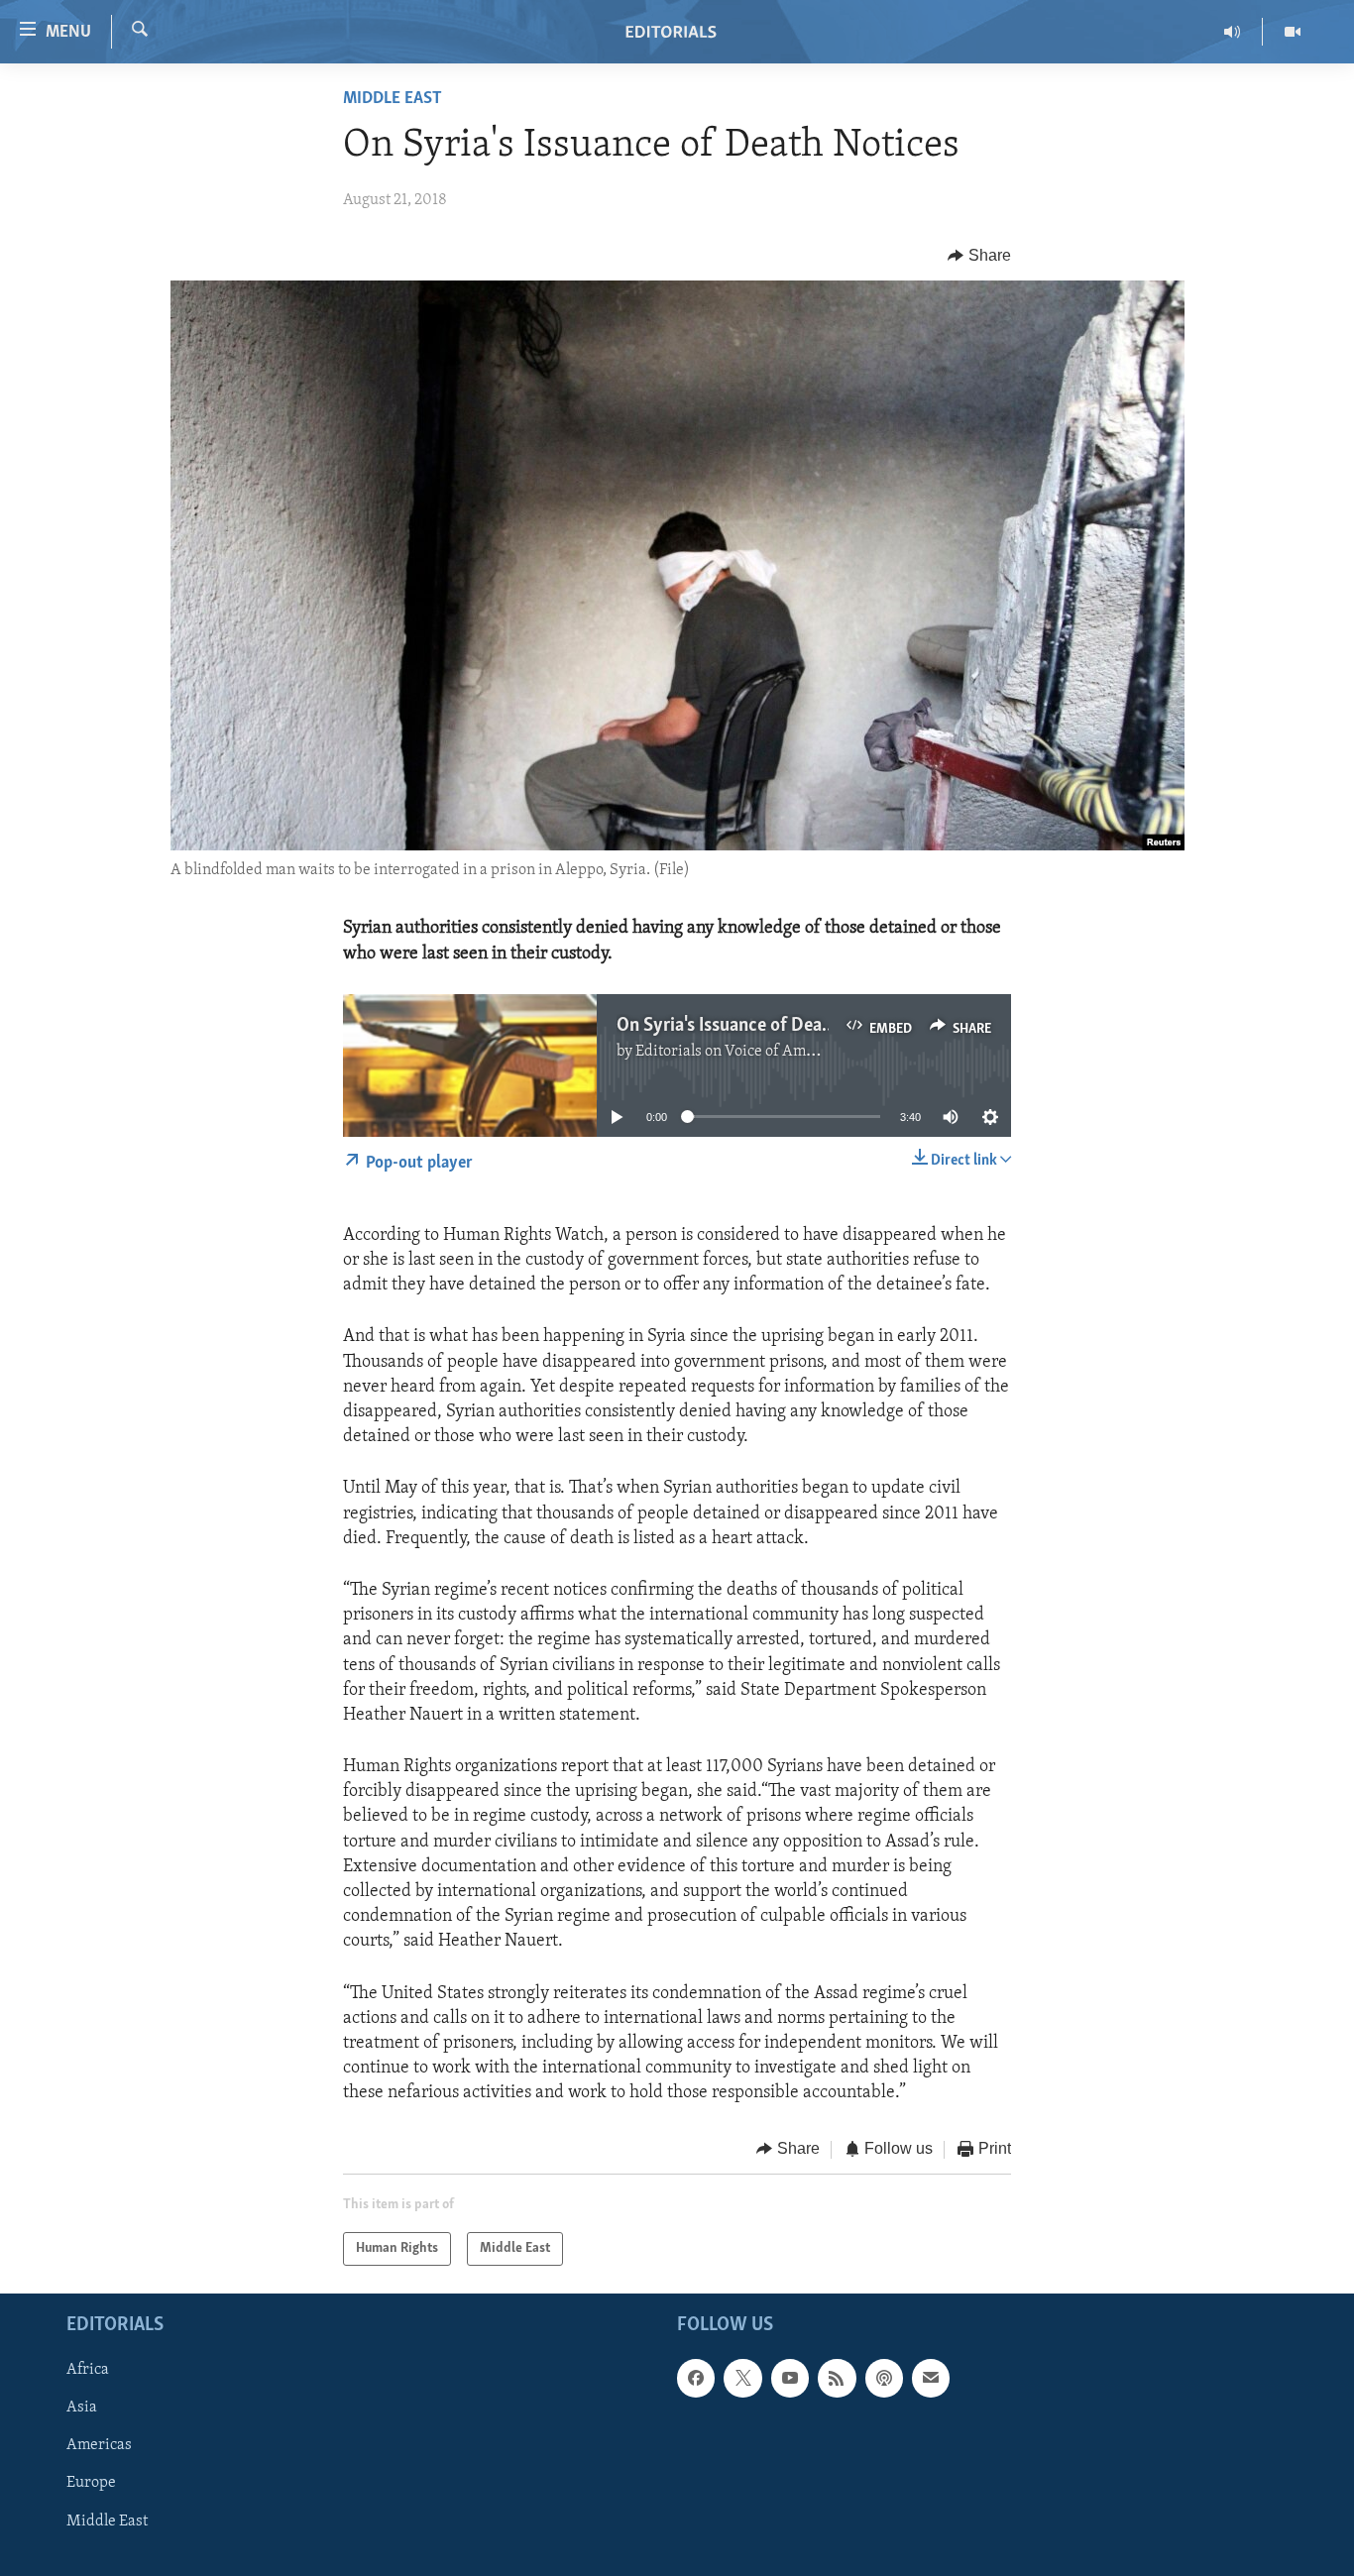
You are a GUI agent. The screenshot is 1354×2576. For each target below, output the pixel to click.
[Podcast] (884, 2378)
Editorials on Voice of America (738, 1052)
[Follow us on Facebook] (696, 2378)
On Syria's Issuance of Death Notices (760, 1026)
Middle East (393, 99)
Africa (88, 2370)
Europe (91, 2484)
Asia (82, 2408)
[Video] (1293, 32)
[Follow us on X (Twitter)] (742, 2378)
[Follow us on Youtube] (790, 2378)
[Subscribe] (931, 2378)
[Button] (979, 256)
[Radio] (1233, 32)
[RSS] (837, 2378)
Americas (99, 2445)
